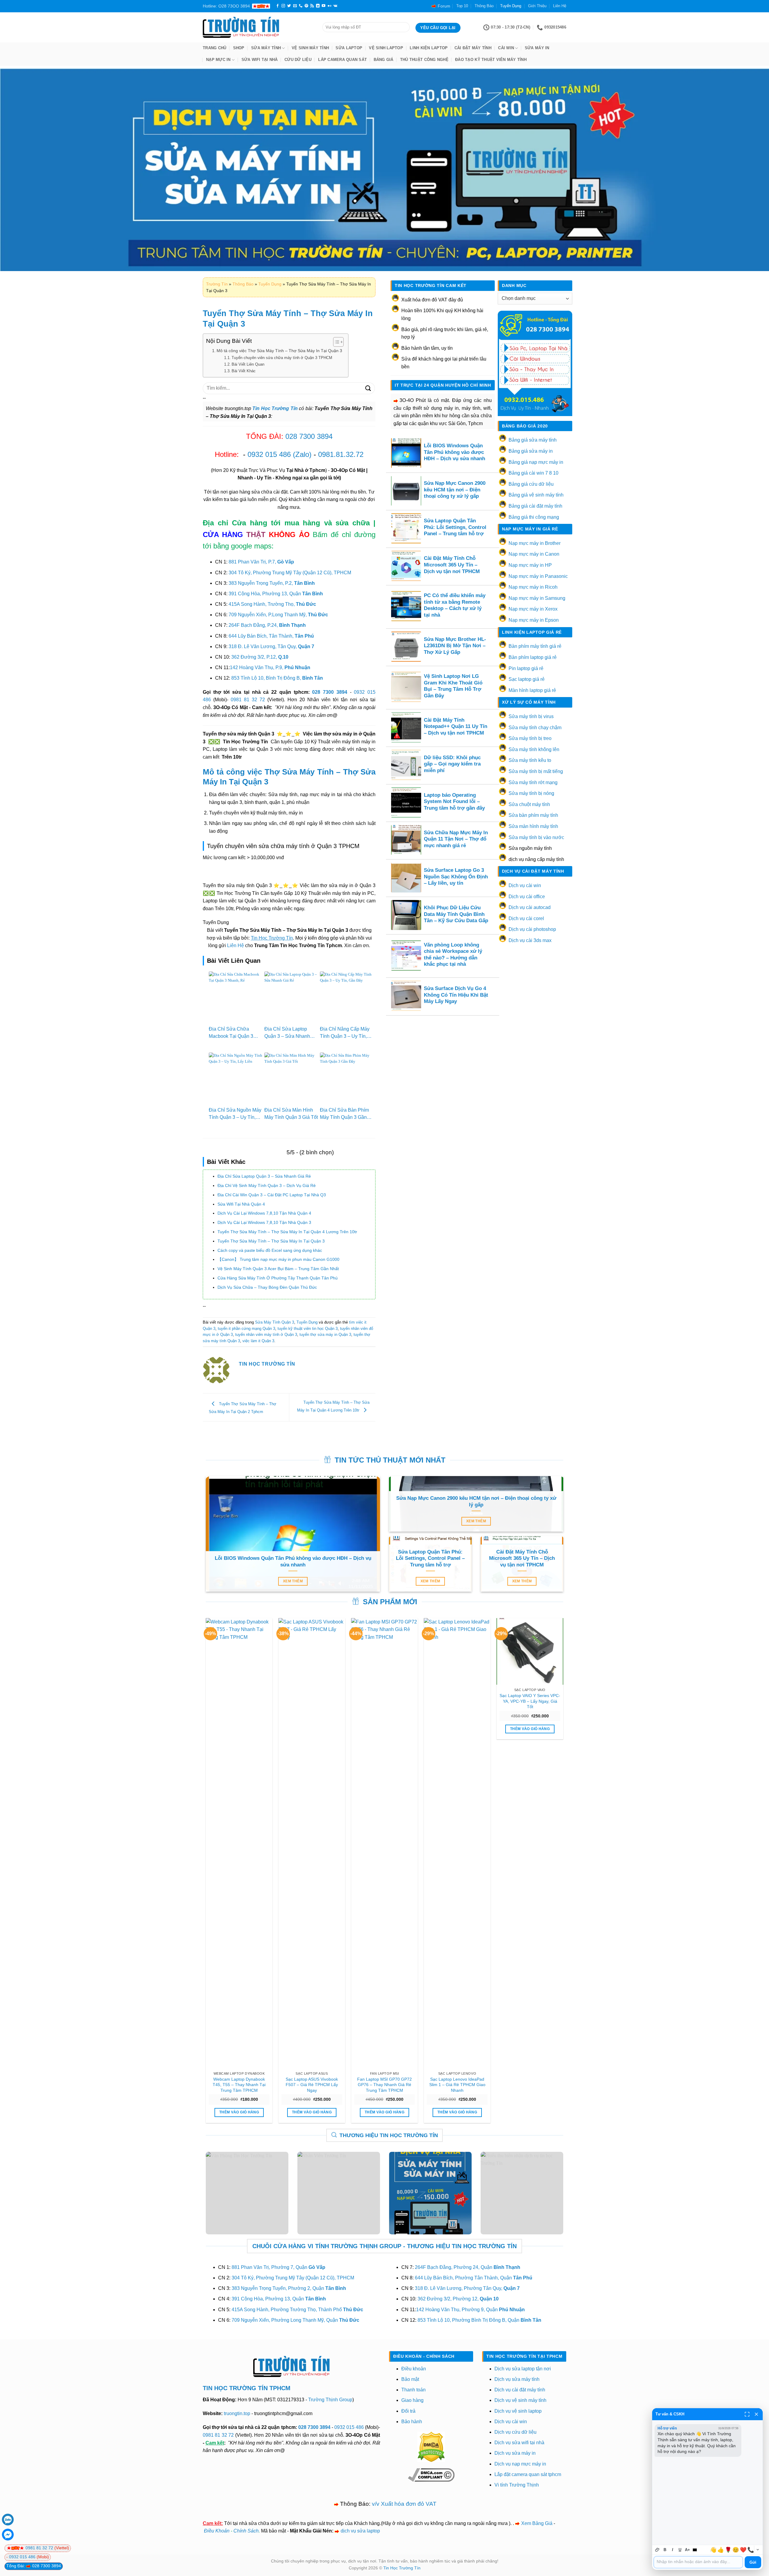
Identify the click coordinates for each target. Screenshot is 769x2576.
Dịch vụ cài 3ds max (530, 940)
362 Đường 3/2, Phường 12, (458, 2299)
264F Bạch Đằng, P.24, (267, 625)
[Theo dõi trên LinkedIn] (318, 6)
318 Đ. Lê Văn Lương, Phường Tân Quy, (467, 2288)
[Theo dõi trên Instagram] (283, 6)
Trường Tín (217, 284)
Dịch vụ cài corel (526, 918)
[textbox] (698, 2562)
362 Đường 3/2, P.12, (260, 657)
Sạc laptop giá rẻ (527, 679)
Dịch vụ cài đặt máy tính (520, 2390)
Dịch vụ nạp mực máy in (520, 2464)
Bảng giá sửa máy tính (533, 440)
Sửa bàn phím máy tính (533, 815)
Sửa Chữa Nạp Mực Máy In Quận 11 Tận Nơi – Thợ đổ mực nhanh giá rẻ (456, 839)
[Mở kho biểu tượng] (758, 2550)
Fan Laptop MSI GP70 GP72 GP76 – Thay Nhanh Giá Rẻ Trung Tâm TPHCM (384, 2085)
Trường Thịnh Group (330, 2400)
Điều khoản (414, 2369)
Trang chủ (214, 48)
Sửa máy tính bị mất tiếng (536, 771)
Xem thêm (293, 1581)
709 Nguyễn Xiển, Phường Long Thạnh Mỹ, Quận (295, 2320)
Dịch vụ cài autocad (530, 907)
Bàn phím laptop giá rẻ (533, 657)
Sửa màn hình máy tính (533, 826)
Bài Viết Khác (244, 371)
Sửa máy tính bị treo (530, 738)
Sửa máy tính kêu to (530, 760)
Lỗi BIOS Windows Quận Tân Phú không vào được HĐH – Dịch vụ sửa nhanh (454, 452)
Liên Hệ (560, 6)
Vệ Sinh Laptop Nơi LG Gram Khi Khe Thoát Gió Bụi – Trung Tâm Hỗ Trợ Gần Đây (453, 686)
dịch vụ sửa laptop (360, 2531)
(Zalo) (302, 454)
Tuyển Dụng (511, 6)
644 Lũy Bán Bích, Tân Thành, (271, 636)
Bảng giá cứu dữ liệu (531, 484)
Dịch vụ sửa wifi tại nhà (519, 2443)
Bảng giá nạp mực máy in (536, 462)
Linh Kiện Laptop (429, 48)
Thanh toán (413, 2390)
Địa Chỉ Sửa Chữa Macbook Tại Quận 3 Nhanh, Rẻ (231, 1036)
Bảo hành (412, 2422)
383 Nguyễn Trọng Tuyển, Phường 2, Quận (289, 2288)
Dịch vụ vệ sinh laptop (518, 2411)
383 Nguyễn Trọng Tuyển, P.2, (272, 583)
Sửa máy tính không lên (534, 749)
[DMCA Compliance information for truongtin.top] (431, 2475)
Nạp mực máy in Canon (534, 554)
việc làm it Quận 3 (258, 1341)
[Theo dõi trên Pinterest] (306, 6)
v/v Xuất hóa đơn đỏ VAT (404, 2504)
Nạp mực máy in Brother (535, 543)
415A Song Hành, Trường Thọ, (272, 604)
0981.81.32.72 (341, 454)
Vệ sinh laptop (386, 48)
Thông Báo (484, 6)
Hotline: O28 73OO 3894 (226, 6)
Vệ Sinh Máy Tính (310, 48)
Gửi (753, 2562)
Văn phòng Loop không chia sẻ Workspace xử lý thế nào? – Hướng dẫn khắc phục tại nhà (453, 955)
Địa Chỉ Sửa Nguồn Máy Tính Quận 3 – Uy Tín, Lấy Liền (235, 1117)
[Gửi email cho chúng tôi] (295, 6)
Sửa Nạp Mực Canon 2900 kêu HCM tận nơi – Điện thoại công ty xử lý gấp (455, 490)
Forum (444, 6)
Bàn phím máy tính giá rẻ (535, 646)
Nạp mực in (218, 60)
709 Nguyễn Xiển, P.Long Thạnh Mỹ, (278, 615)
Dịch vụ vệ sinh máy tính (520, 2400)
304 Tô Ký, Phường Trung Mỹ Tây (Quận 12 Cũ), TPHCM (290, 573)
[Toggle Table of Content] (335, 342)
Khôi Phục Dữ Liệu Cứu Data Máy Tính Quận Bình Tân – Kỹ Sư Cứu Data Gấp (456, 914)
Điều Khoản (217, 2531)
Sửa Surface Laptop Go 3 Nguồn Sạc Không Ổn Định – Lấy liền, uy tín (456, 877)
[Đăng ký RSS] (312, 6)
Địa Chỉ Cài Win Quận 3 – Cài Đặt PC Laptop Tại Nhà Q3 (272, 1195)
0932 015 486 (269, 454)
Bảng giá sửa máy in (531, 451)
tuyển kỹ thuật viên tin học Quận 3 (308, 1329)
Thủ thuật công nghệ (424, 60)
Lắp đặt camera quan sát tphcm (528, 2474)
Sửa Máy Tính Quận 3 (275, 1322)
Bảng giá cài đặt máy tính (535, 506)
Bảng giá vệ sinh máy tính (536, 495)
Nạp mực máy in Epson (534, 620)
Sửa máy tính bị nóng (531, 793)
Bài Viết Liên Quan (248, 364)
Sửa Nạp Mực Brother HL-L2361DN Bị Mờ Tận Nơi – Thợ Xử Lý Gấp (455, 646)
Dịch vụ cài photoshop (532, 929)
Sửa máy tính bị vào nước (536, 837)
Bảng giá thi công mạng (534, 517)
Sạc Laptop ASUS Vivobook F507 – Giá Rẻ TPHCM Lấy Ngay (312, 2085)
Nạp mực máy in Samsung (537, 598)
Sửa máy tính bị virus (531, 716)
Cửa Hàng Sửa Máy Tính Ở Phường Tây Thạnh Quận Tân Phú (278, 1278)
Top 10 (462, 6)
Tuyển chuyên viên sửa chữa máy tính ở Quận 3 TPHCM (282, 358)
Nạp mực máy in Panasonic (538, 576)
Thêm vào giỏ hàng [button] (239, 2112)
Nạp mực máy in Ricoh (533, 587)
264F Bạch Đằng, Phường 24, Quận (468, 2267)
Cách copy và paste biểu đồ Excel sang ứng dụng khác (270, 1250)
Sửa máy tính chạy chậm (535, 728)
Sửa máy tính (266, 48)
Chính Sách (246, 2531)
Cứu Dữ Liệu (298, 60)
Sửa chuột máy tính (529, 804)
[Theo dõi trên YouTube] (324, 6)
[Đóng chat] (756, 2414)
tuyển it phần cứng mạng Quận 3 (246, 1329)
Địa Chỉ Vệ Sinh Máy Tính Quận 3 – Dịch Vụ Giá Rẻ (267, 1185)
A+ (687, 2550)
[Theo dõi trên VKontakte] (335, 6)
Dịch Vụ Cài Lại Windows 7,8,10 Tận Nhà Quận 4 (264, 1213)
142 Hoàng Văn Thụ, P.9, (270, 667)
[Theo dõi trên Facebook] (278, 6)
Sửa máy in (537, 48)
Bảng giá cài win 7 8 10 (533, 473)
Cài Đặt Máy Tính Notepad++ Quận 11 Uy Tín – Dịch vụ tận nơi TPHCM (456, 726)
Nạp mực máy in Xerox (533, 609)
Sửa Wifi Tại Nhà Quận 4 (241, 1204)
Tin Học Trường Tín (402, 2568)
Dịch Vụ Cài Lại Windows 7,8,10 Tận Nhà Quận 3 (264, 1222)
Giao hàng (412, 2400)
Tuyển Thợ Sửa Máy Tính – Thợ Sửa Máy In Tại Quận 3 (271, 1241)
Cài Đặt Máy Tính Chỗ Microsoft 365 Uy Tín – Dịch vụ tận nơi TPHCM (452, 565)
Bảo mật (410, 2379)
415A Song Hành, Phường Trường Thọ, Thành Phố (297, 2310)
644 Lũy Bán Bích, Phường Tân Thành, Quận (474, 2278)
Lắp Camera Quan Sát (342, 60)
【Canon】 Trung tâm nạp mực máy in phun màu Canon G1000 (278, 1259)
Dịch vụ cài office (527, 897)
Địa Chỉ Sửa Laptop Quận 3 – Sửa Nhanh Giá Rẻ (287, 1036)
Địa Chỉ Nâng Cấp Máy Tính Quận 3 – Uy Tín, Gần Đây (345, 1036)
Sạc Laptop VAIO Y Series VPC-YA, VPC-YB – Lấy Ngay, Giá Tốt (530, 1701)
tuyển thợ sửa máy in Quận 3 (325, 1335)
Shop (239, 48)
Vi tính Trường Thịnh (517, 2485)
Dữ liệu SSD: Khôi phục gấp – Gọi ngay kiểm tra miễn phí (452, 764)
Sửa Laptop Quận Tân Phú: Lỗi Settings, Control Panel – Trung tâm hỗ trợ (455, 527)
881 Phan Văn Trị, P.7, (261, 562)
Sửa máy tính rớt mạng (533, 782)
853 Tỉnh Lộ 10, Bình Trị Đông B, (277, 678)
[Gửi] (368, 388)
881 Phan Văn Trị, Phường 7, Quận (278, 2267)
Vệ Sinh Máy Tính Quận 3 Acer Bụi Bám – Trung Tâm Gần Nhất (278, 1269)
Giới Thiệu (537, 6)
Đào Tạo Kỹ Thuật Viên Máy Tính (491, 60)
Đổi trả (408, 2411)
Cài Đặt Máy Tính (473, 48)
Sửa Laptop (349, 48)
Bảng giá (384, 60)
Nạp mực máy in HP (530, 565)
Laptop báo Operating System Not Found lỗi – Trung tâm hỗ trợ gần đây (454, 802)
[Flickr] (330, 6)
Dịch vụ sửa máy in (515, 2453)
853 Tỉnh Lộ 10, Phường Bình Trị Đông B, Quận (479, 2320)
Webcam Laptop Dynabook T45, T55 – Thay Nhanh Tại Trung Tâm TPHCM (239, 2085)
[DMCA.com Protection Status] (431, 2446)
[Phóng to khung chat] (747, 2414)
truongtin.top (237, 2413)
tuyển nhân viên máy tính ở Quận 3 (266, 1335)
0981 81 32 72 (248, 700)
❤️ (743, 2550)
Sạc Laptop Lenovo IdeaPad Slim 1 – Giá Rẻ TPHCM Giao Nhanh (457, 2085)
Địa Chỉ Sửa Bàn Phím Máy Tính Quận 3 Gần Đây (344, 1117)
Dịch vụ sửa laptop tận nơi (523, 2369)
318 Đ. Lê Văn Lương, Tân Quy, (271, 646)
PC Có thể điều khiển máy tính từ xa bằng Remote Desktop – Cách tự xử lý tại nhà (455, 605)
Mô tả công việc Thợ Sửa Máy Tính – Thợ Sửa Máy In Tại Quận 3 (279, 351)
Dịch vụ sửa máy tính (517, 2379)
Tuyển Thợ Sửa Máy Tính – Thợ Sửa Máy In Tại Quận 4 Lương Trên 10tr (287, 1232)
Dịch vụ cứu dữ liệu (515, 2432)
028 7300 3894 (309, 436)
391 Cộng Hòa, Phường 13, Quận (276, 594)
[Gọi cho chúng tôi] (301, 6)
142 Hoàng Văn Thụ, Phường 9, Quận (470, 2310)
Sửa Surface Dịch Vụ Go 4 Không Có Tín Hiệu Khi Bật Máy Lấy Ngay (456, 995)
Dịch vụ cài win (525, 885)
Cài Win (506, 48)
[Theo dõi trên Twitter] (289, 6)
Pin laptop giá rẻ (526, 668)
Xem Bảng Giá (537, 2523)
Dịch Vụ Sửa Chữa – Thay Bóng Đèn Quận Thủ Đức (267, 1287)
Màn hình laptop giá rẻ (532, 690)
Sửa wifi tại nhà (260, 60)
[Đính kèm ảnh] (657, 2550)
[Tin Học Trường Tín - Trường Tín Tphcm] (258, 27)
